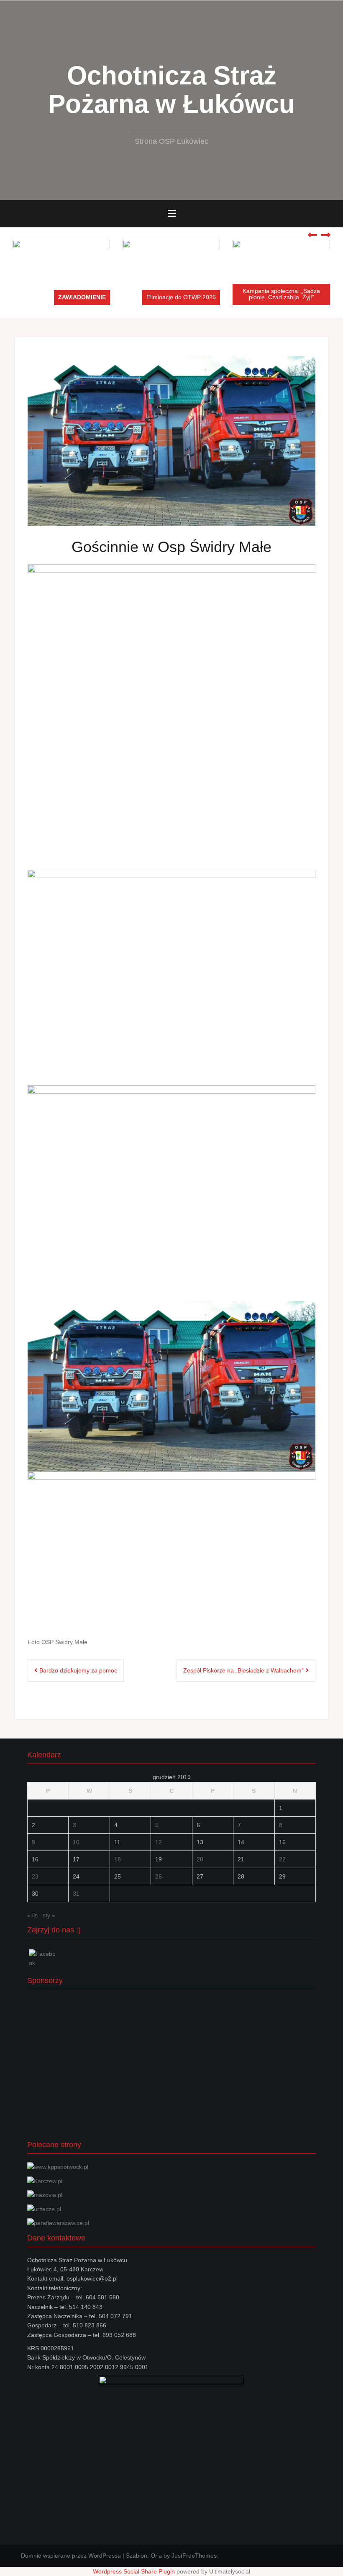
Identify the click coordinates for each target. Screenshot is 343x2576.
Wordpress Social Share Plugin (135, 2571)
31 (76, 1894)
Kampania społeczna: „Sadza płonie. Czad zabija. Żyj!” (281, 294)
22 (282, 1859)
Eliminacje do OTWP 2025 (181, 297)
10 (76, 1842)
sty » (49, 1915)
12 (159, 1842)
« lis (32, 1915)
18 (118, 1859)
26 (159, 1876)
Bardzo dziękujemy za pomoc (78, 1670)
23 (35, 1876)
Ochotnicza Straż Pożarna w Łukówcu (171, 90)
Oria (156, 2556)
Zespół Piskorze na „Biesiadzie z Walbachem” (243, 1670)
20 (200, 1859)
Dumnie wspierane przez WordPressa (71, 2556)
